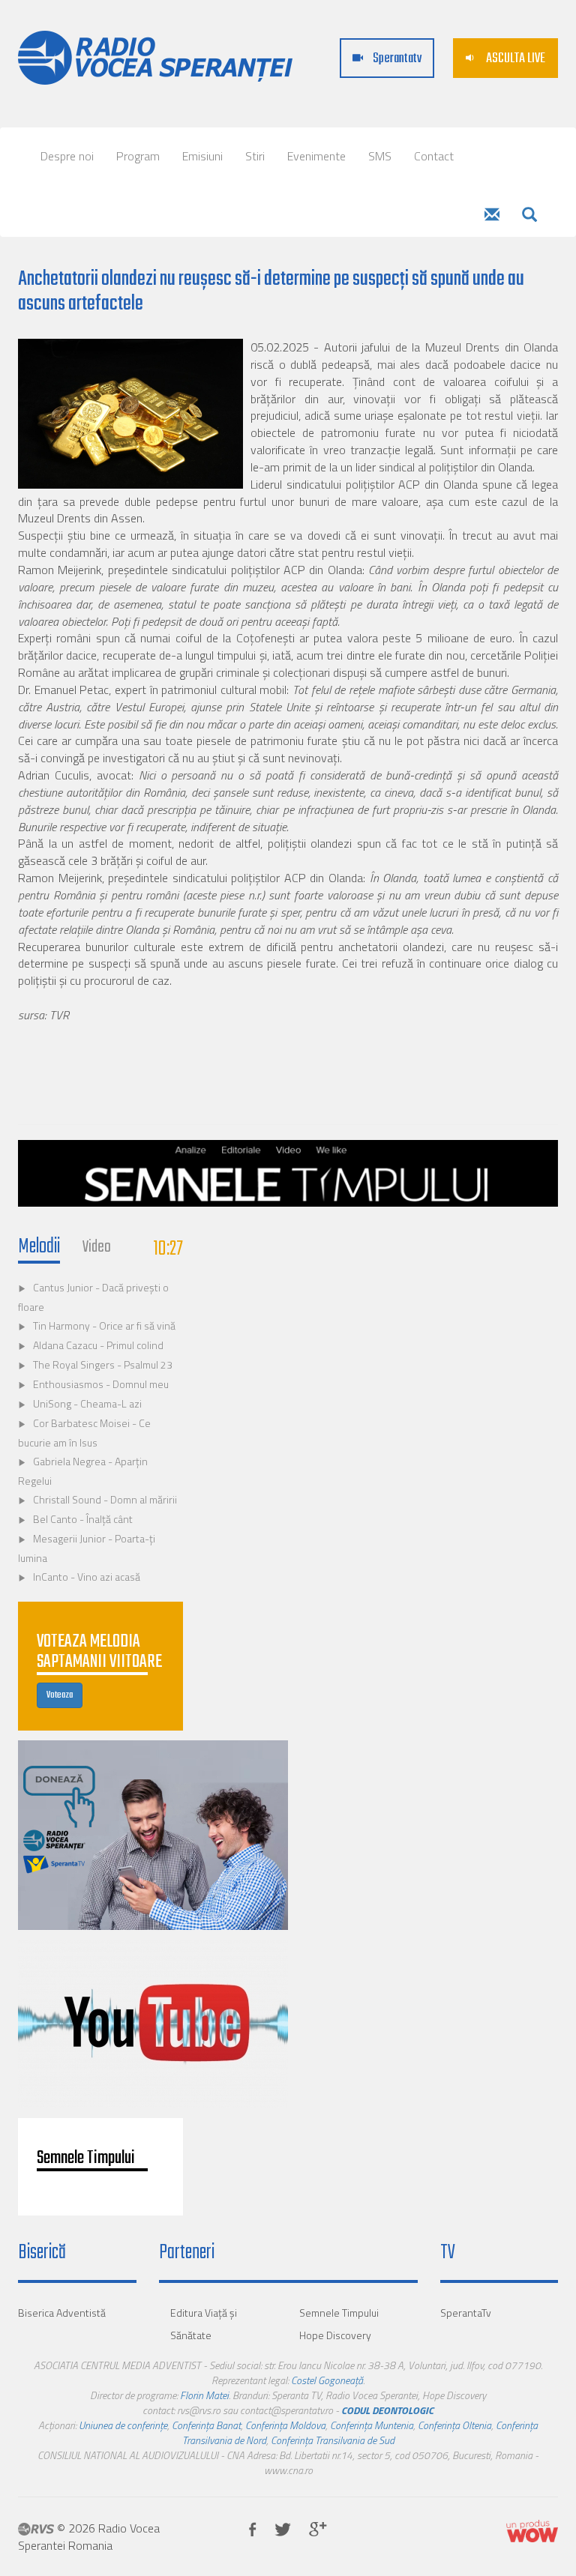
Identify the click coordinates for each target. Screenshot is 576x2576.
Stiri (255, 156)
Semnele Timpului (339, 2313)
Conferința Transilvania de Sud (333, 2440)
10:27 (168, 1249)
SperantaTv (466, 2313)
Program (138, 156)
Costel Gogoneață (327, 2380)
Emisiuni (202, 156)
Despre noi (67, 156)
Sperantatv (396, 59)
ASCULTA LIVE (514, 59)
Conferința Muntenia (372, 2425)
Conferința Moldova (285, 2425)
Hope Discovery (335, 2335)
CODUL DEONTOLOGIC (387, 2410)
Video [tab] (97, 1247)
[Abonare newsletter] (492, 215)
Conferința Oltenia (454, 2425)
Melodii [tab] (39, 1247)
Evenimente (316, 156)
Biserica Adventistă (62, 2313)
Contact (434, 156)
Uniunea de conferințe (123, 2425)
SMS (380, 156)
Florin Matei (204, 2395)
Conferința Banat (206, 2425)
